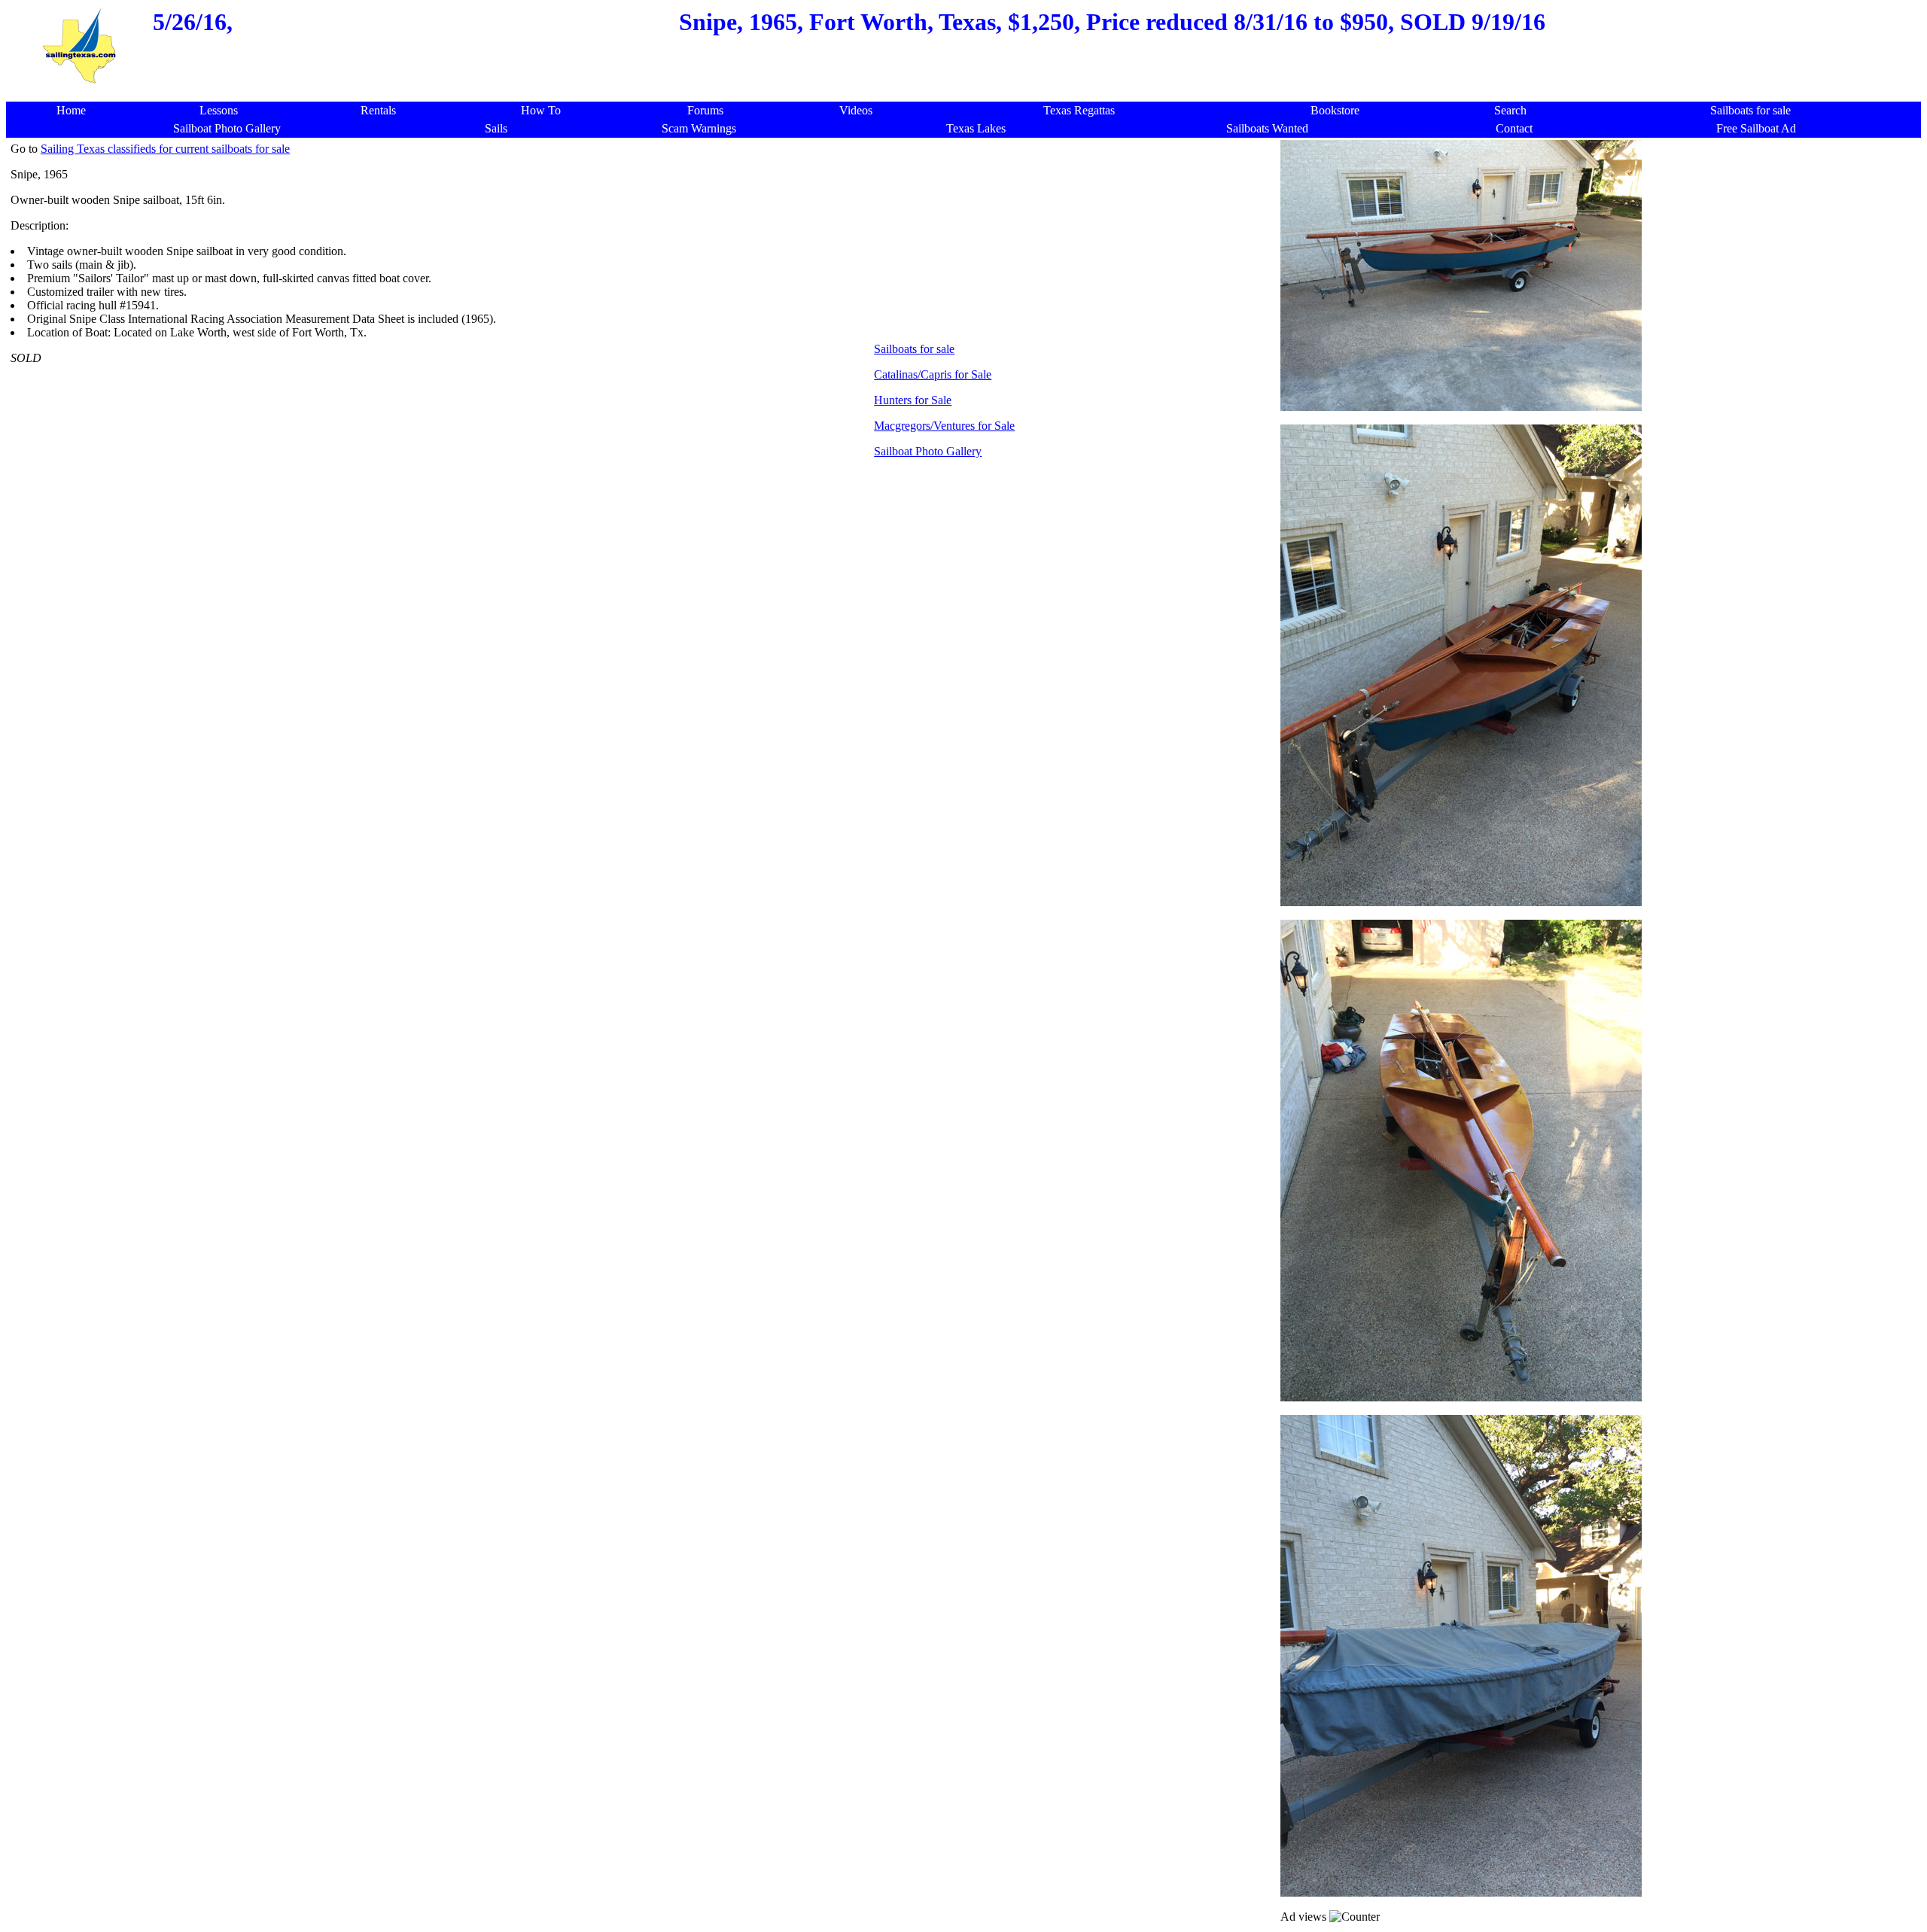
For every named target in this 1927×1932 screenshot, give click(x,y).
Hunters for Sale (913, 400)
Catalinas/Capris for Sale (933, 374)
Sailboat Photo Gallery (928, 451)
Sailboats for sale (914, 349)
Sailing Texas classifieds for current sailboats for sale (165, 149)
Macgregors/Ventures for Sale (944, 426)
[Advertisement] (968, 94)
